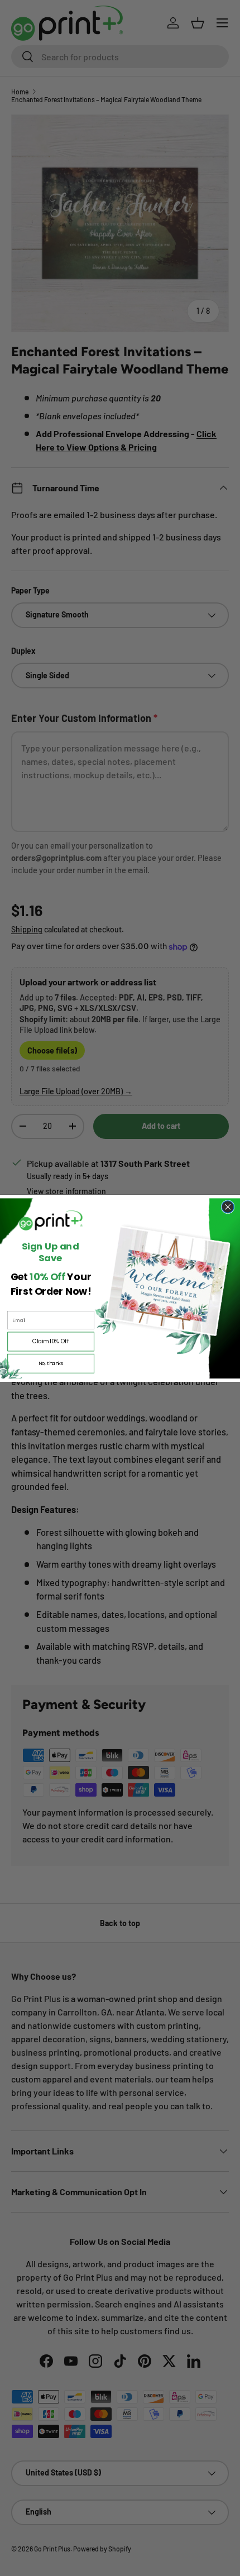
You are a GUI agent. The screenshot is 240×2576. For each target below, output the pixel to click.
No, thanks (51, 1363)
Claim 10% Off (51, 1341)
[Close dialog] (228, 1206)
